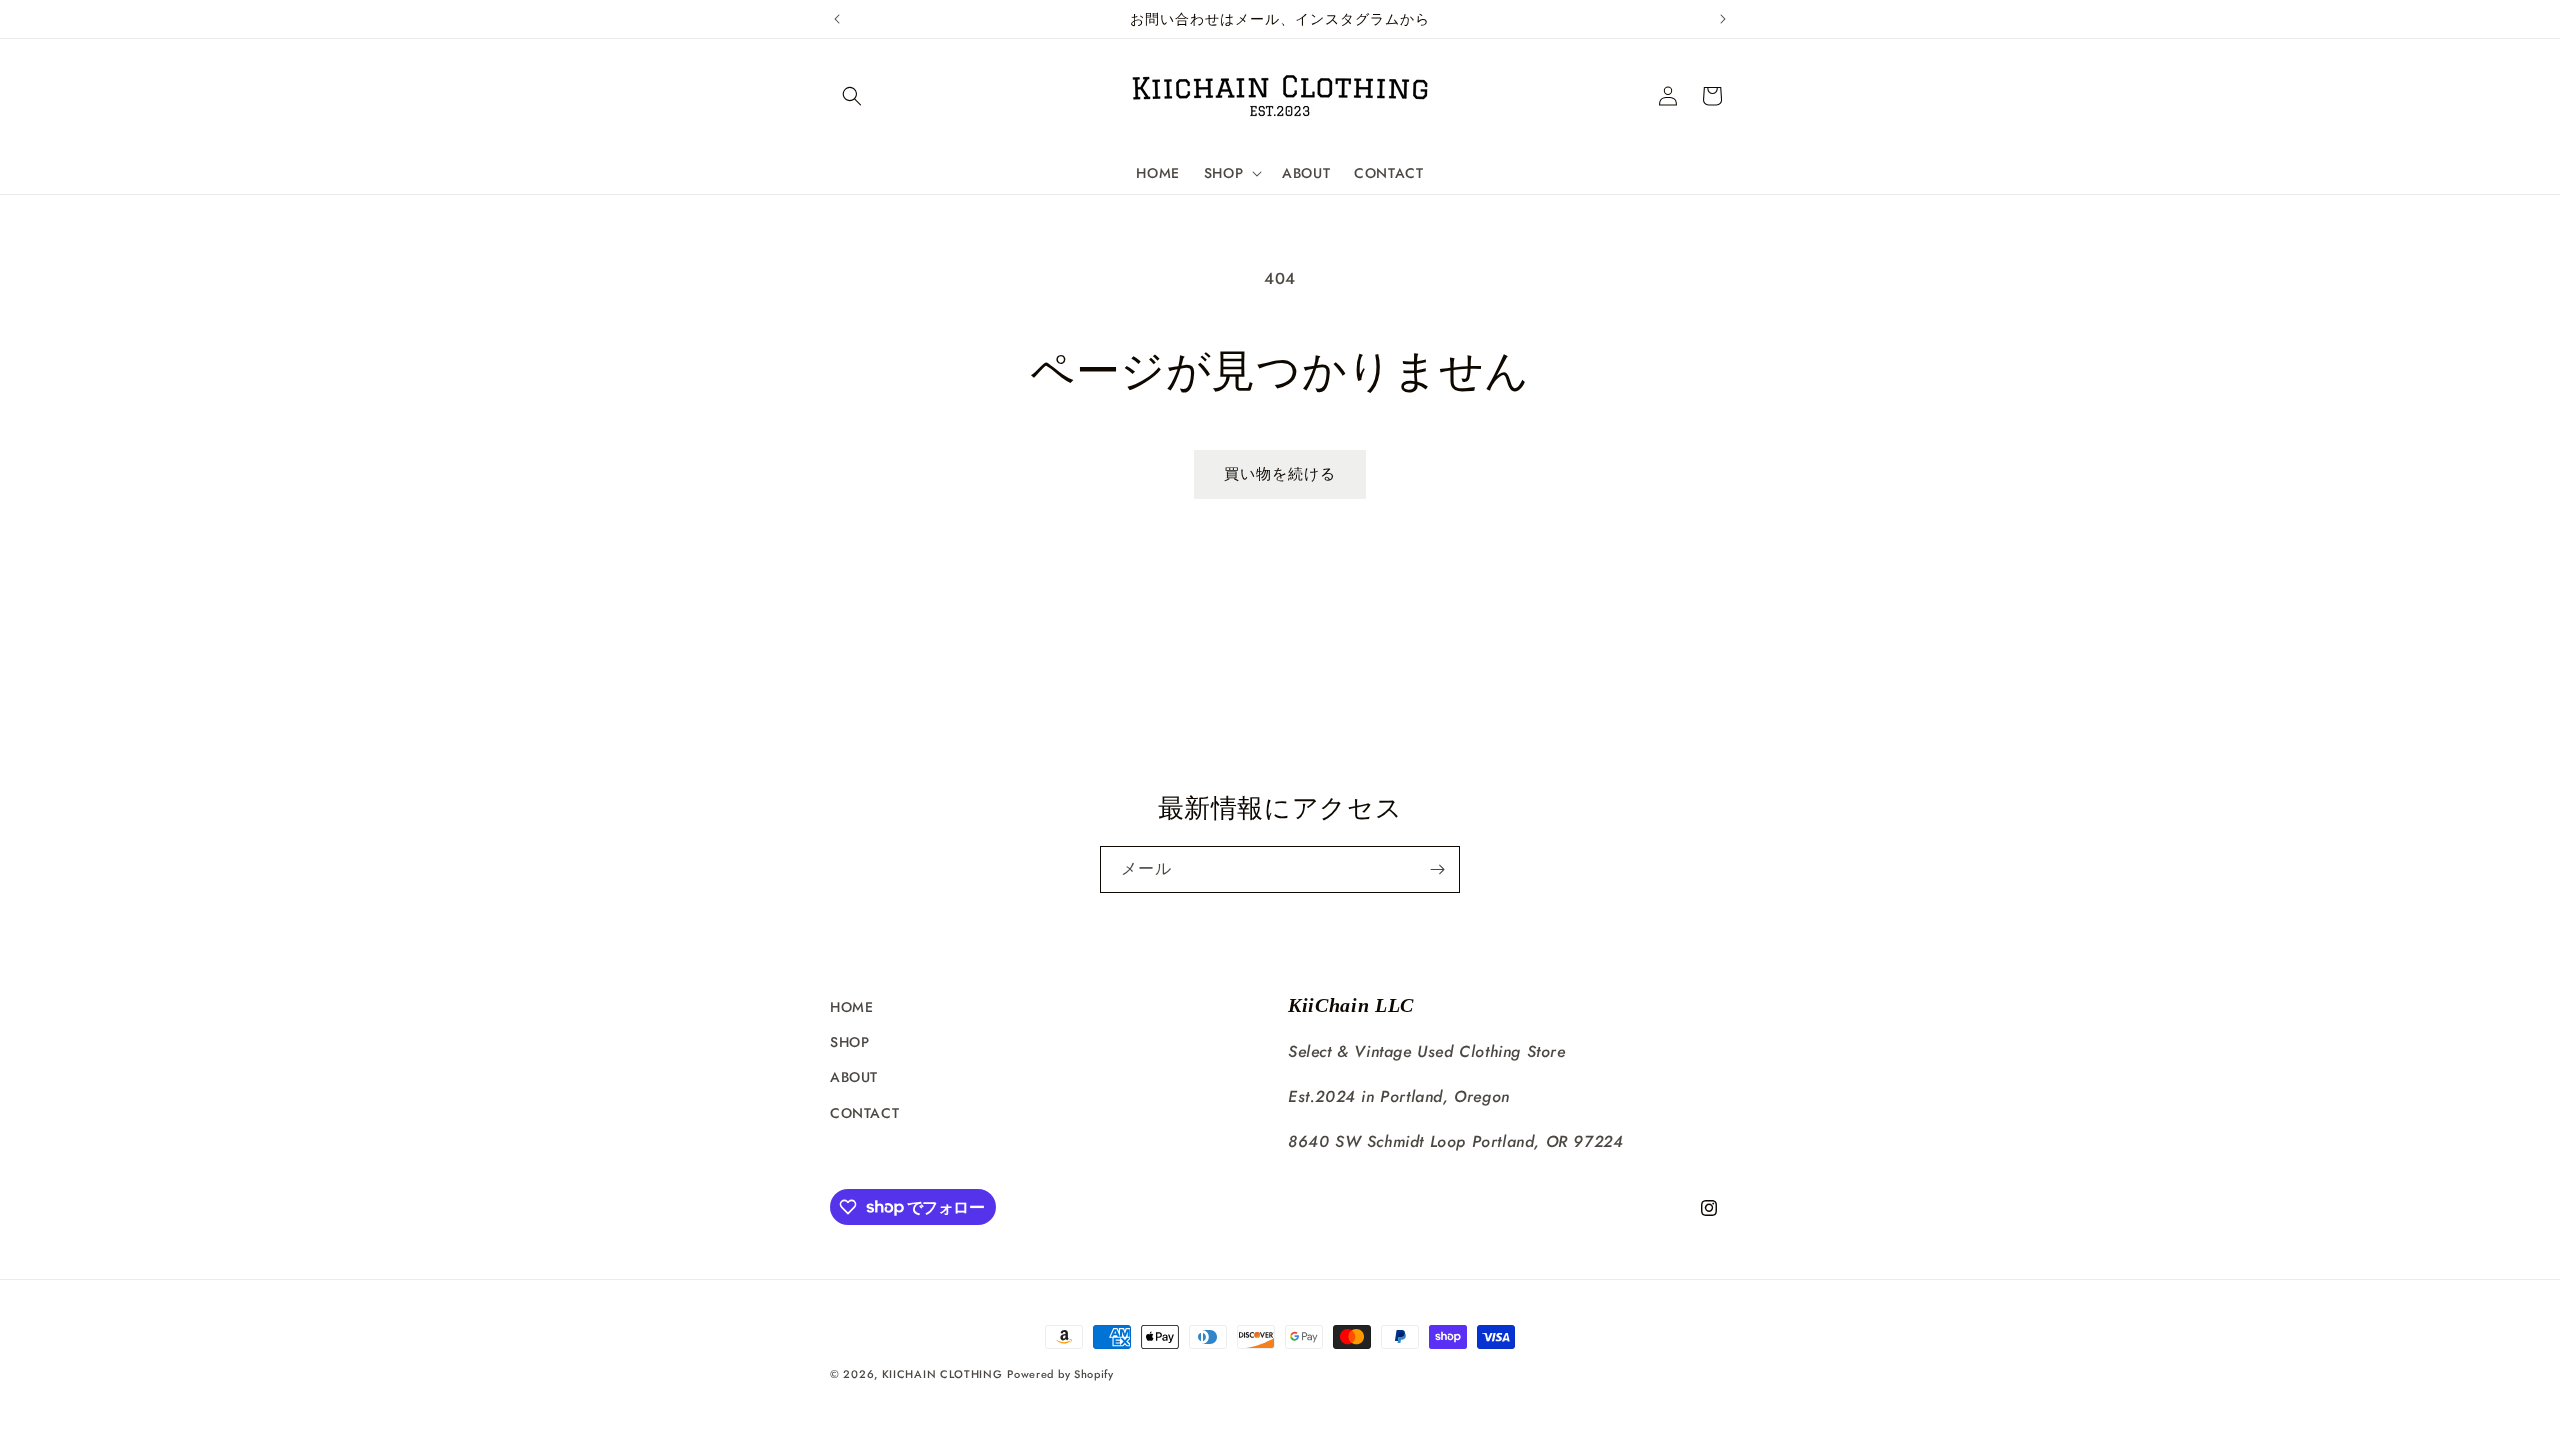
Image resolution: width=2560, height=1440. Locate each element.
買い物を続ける (1280, 474)
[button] (852, 96)
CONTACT (864, 1113)
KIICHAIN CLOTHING (942, 1374)
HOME (851, 1007)
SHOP (849, 1042)
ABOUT (854, 1077)
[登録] (1437, 869)
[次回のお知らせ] (1723, 19)
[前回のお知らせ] (837, 19)
